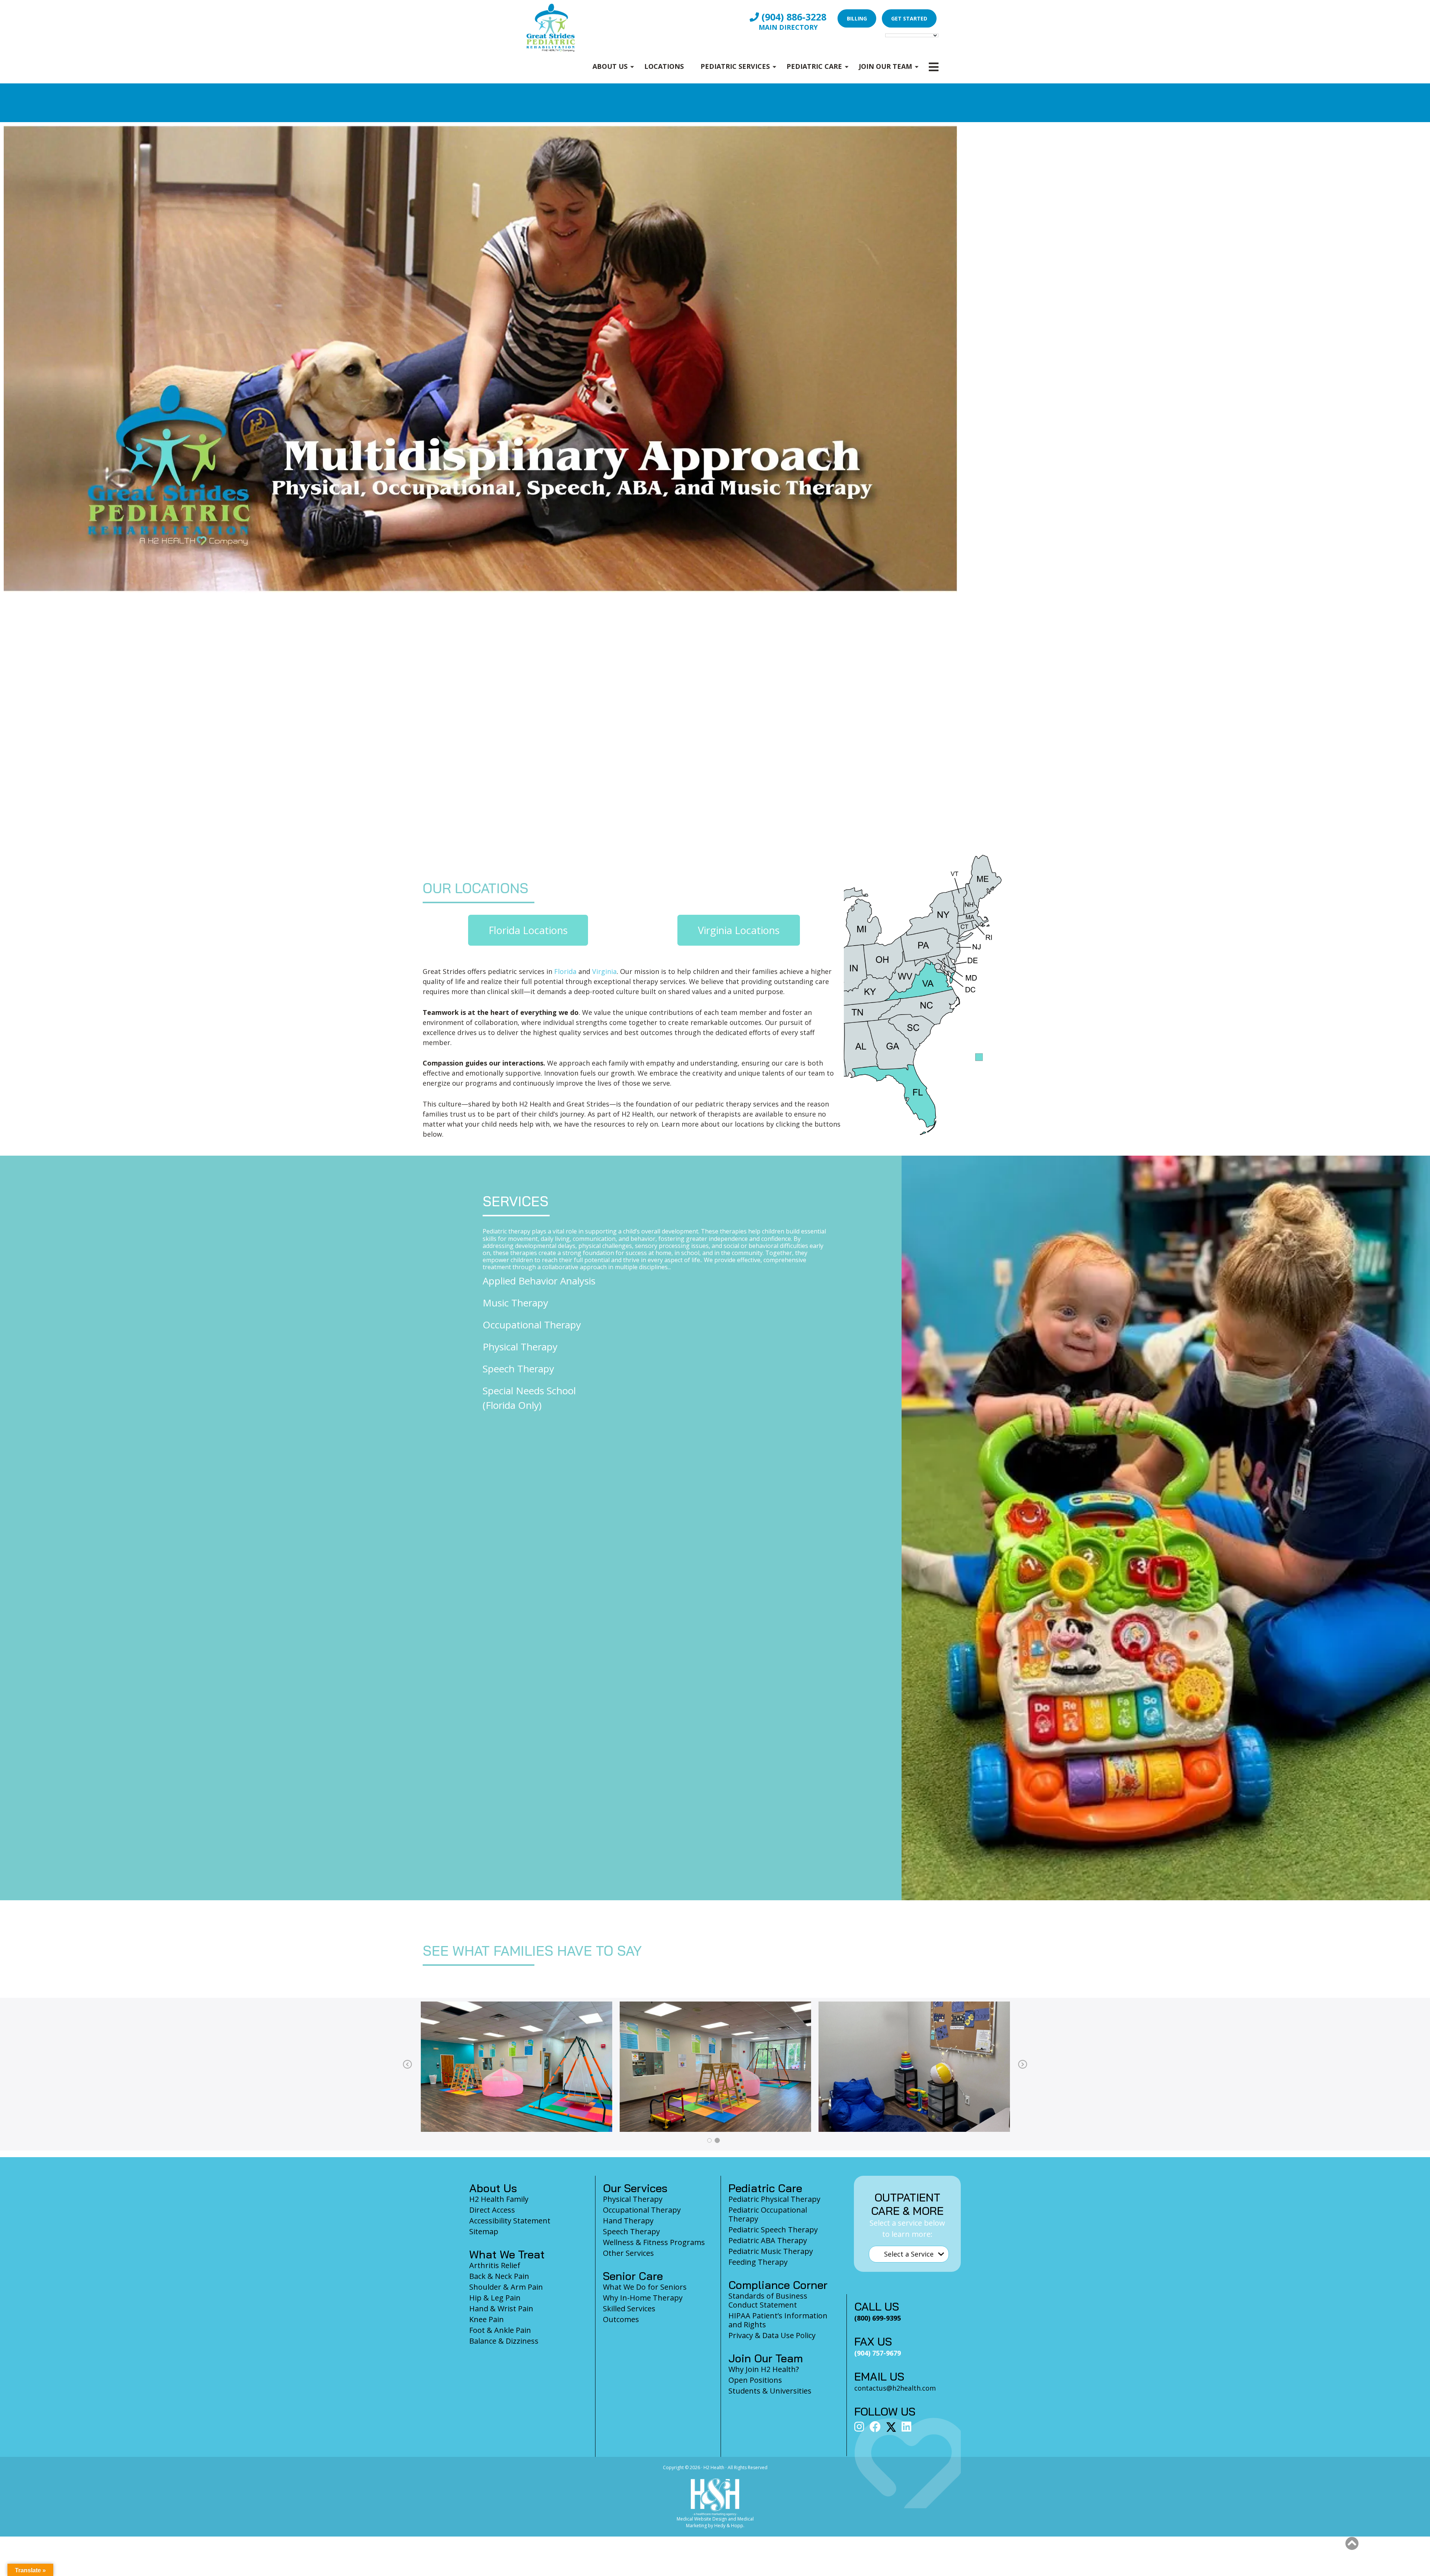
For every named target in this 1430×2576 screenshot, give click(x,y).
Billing (857, 18)
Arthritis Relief (495, 2265)
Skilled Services (629, 2308)
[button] (1352, 2544)
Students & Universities (770, 2391)
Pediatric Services (735, 66)
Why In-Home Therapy (643, 2298)
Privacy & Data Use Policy (772, 2335)
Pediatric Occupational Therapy (768, 2214)
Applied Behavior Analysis (539, 1281)
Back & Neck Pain (499, 2276)
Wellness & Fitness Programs (654, 2242)
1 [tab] (710, 2140)
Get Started (909, 18)
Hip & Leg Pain (495, 2298)
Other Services (628, 2253)
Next (1023, 2065)
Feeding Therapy (758, 2262)
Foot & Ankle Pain (500, 2330)
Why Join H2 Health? (764, 2369)
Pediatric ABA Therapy (768, 2240)
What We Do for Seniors (645, 2287)
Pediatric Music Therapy (771, 2251)
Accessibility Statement (510, 2221)
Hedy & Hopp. (729, 2526)
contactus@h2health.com (895, 2388)
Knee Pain (487, 2319)
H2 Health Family (499, 2199)
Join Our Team (885, 66)
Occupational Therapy (532, 1325)
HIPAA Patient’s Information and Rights (778, 2320)
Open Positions (755, 2380)
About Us (610, 66)
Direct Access (492, 2210)
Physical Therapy (520, 1347)
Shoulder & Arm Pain (506, 2287)
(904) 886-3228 (793, 17)
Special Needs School (529, 1391)
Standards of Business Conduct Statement (768, 2300)
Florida (565, 971)
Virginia (604, 971)
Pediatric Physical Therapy (774, 2199)
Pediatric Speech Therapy (773, 2230)
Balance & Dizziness (504, 2341)
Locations (664, 66)
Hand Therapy (628, 2221)
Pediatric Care (814, 66)
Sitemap (484, 2231)
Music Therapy (515, 1303)
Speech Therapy (518, 1369)
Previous (407, 2065)
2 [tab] (718, 2140)
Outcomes (621, 2319)
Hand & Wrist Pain (501, 2308)
